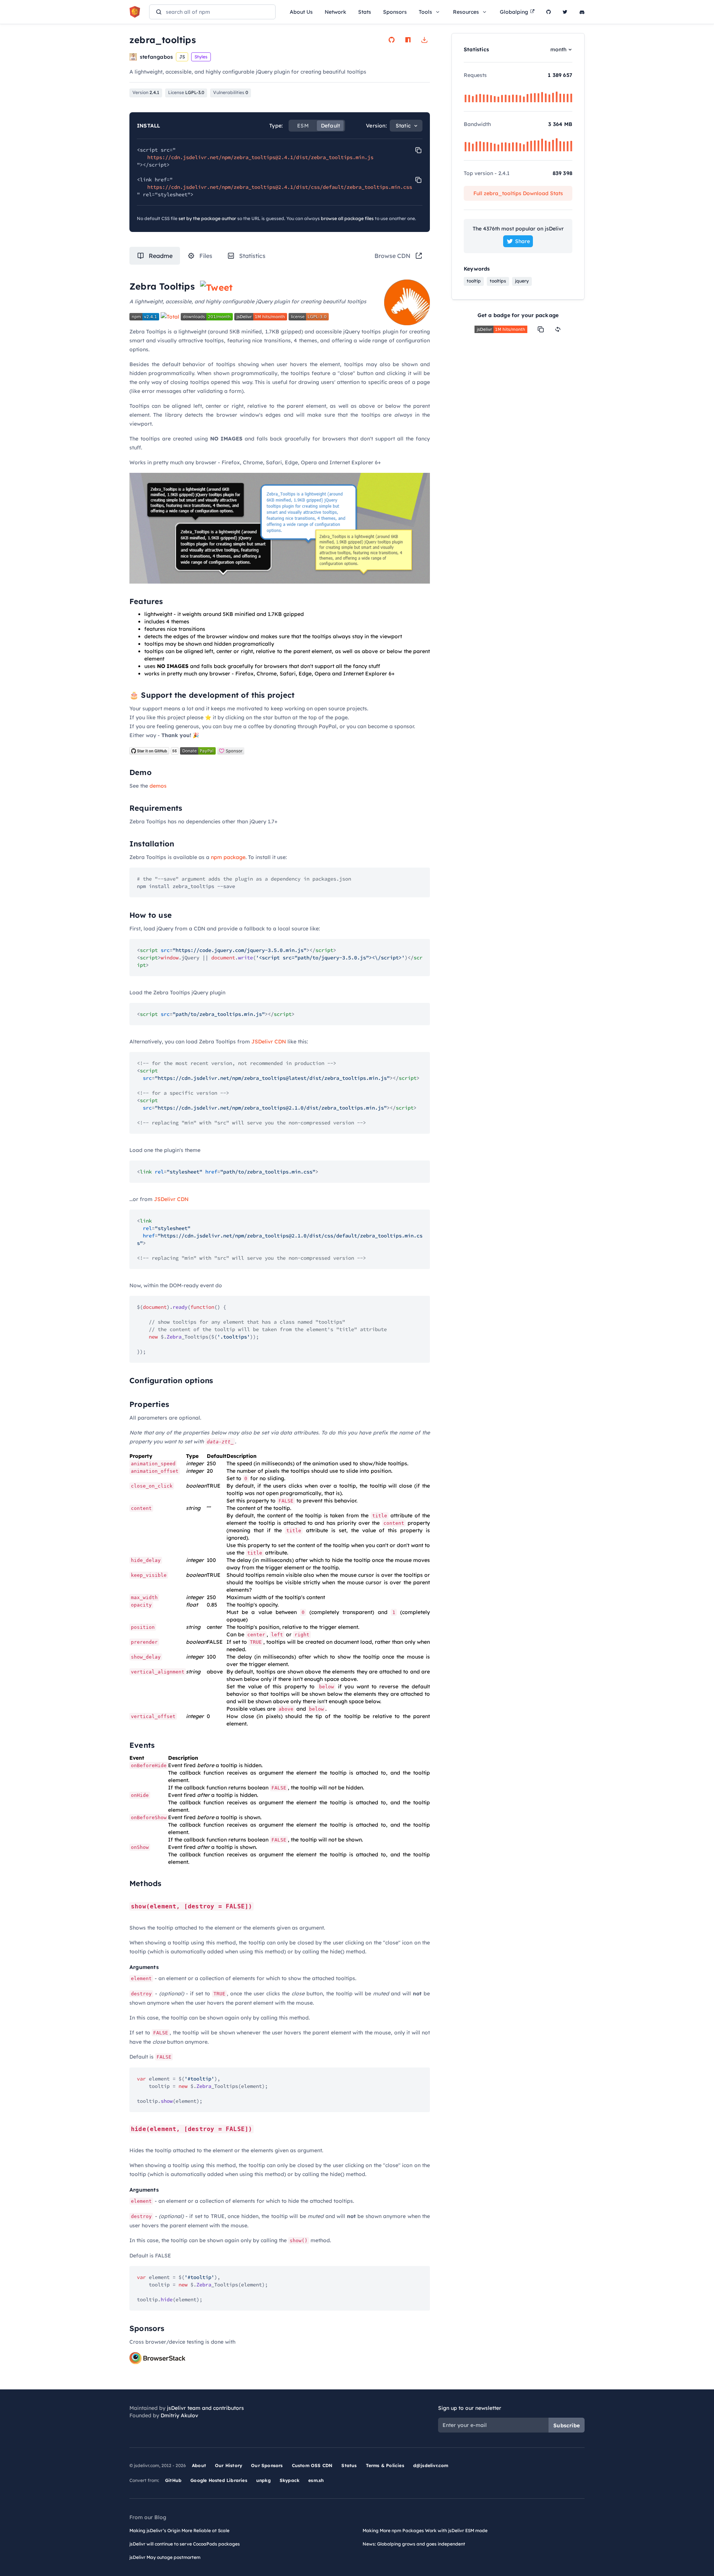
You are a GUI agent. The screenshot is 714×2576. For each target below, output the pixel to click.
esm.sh (316, 2480)
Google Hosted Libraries (219, 2480)
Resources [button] (466, 12)
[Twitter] (565, 12)
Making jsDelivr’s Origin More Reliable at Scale (179, 2530)
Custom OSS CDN (312, 2465)
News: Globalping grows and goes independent (414, 2544)
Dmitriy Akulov (179, 2415)
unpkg (263, 2480)
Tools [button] (425, 12)
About (199, 2465)
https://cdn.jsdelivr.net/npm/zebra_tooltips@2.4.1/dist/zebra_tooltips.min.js (260, 157)
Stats (365, 12)
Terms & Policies (385, 2465)
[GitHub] (549, 12)
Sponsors (395, 12)
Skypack (290, 2480)
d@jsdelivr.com (431, 2465)
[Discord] (582, 12)
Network (335, 12)
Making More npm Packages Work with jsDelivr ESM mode (425, 2530)
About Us (301, 12)
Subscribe (567, 2425)
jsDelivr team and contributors (205, 2408)
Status (349, 2465)
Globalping (514, 12)
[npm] (408, 40)
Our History (229, 2465)
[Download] (424, 40)
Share (522, 241)
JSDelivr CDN (269, 1042)
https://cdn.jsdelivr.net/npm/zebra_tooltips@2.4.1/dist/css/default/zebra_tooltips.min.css (280, 187)
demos (158, 786)
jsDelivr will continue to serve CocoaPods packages (185, 2544)
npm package (228, 857)
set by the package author (207, 218)
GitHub (173, 2480)
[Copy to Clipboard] (418, 150)
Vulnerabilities (231, 92)
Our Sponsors (267, 2465)
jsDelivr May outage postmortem (165, 2557)
